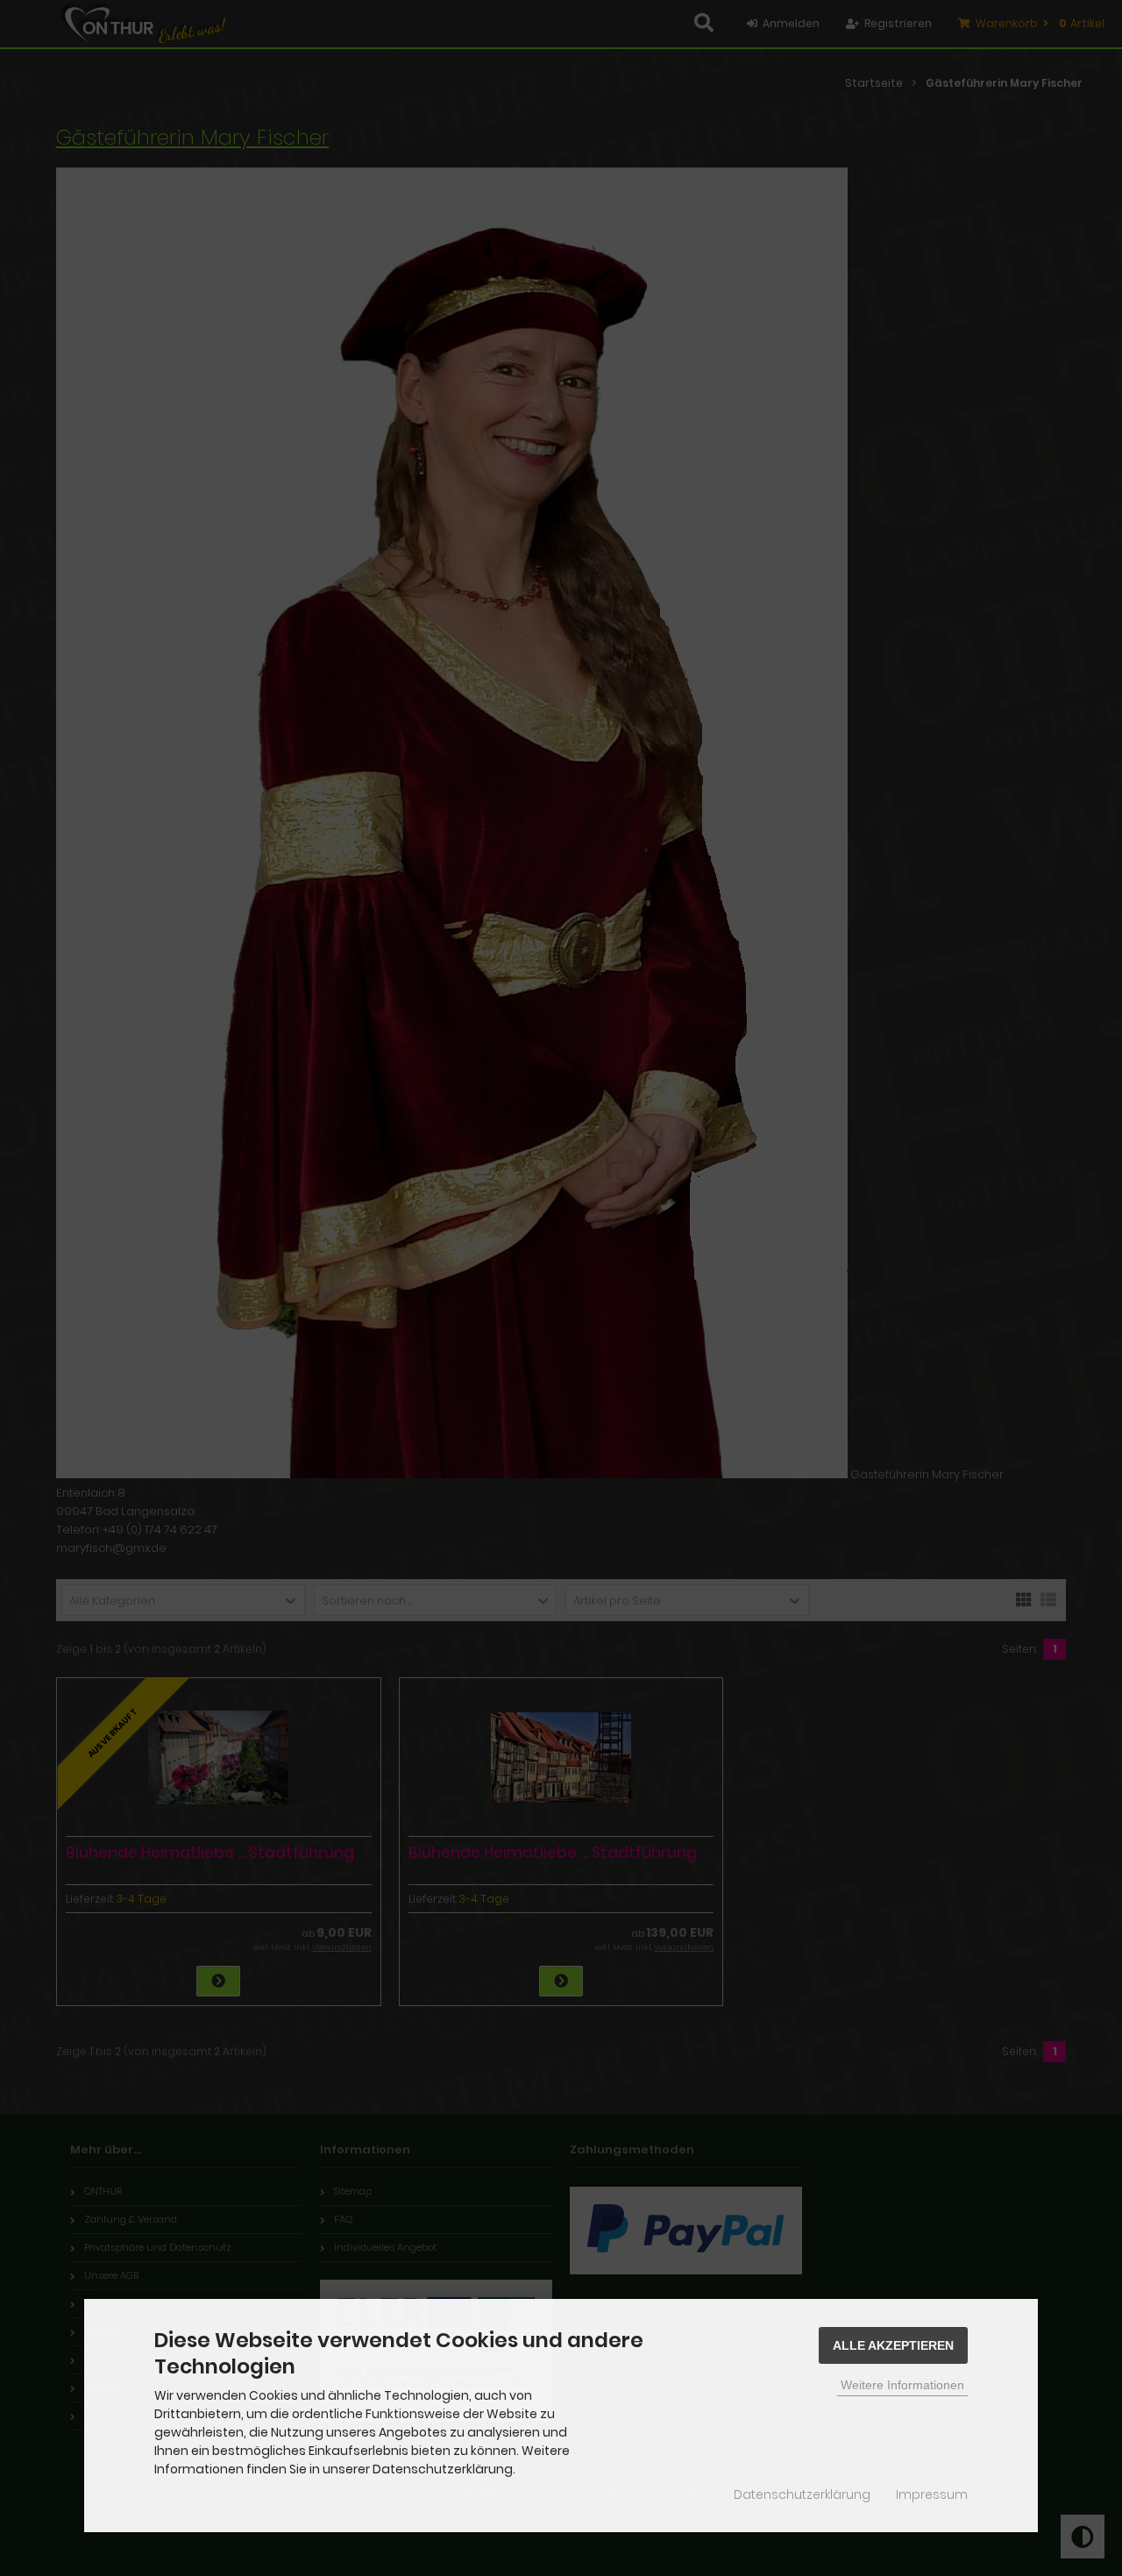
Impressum (932, 2494)
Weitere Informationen (902, 2385)
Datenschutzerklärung (802, 2494)
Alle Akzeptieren (893, 2345)
